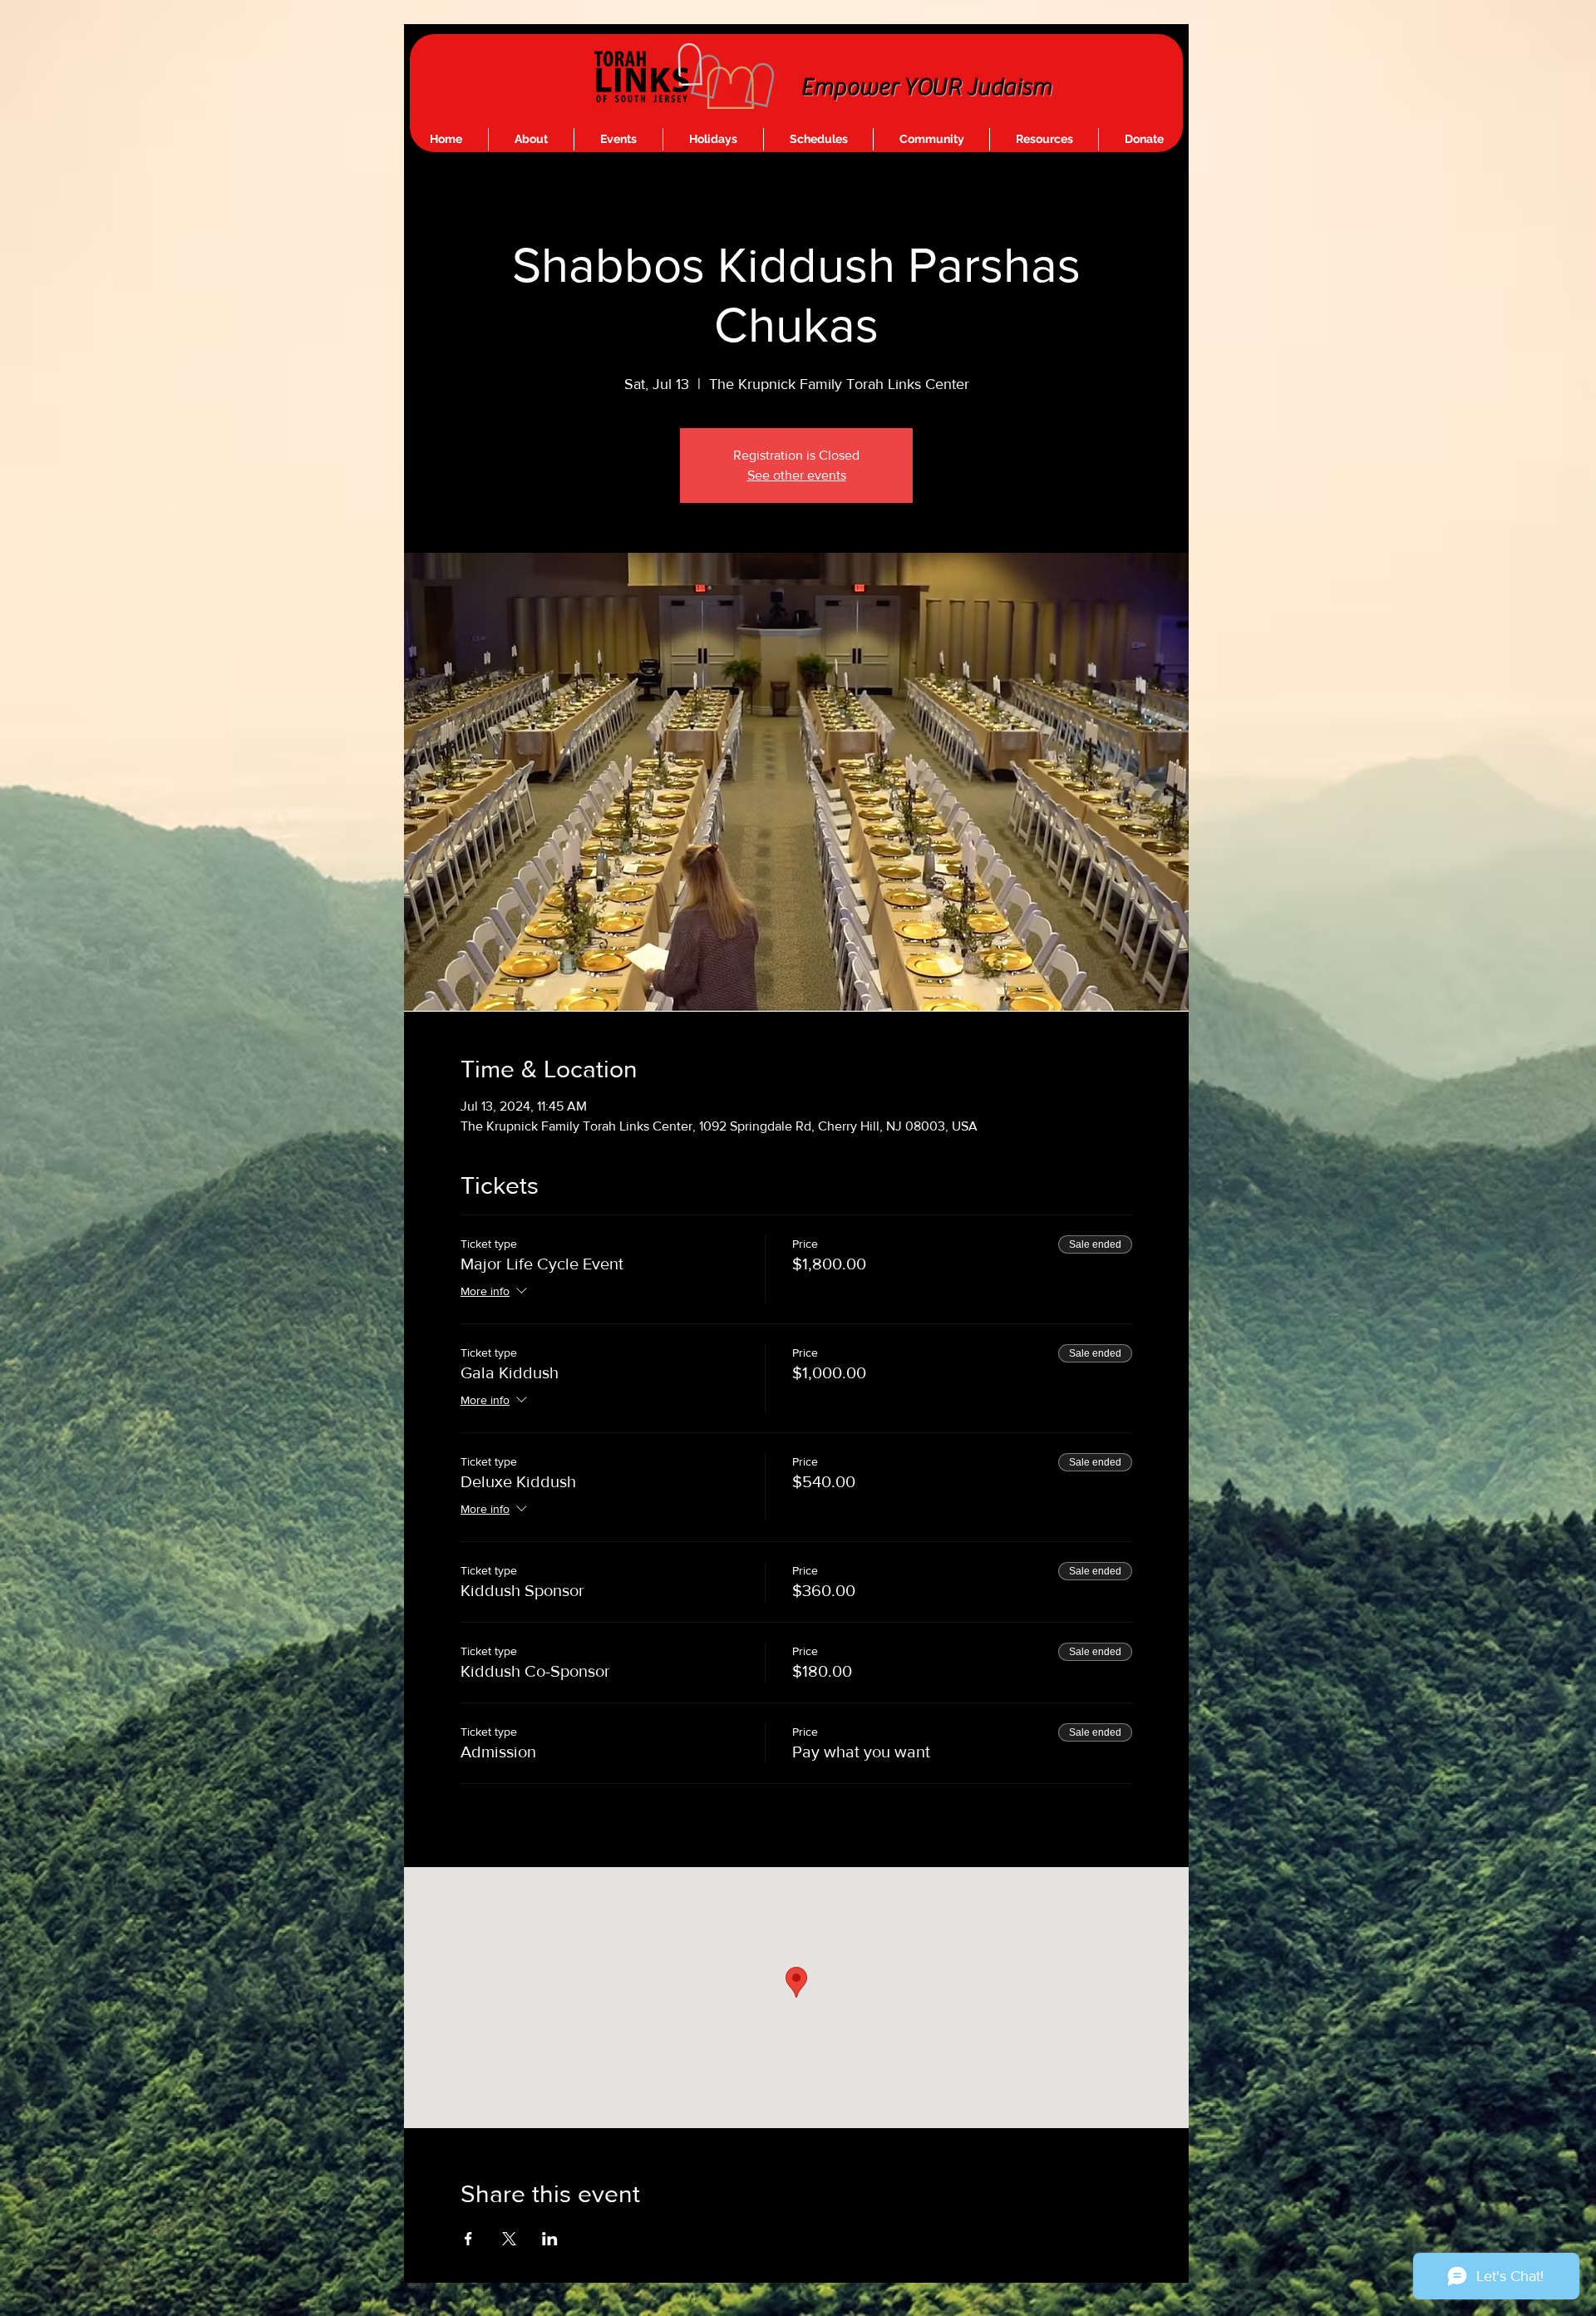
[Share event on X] (509, 2239)
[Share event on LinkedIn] (550, 2239)
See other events (797, 475)
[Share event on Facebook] (468, 2239)
